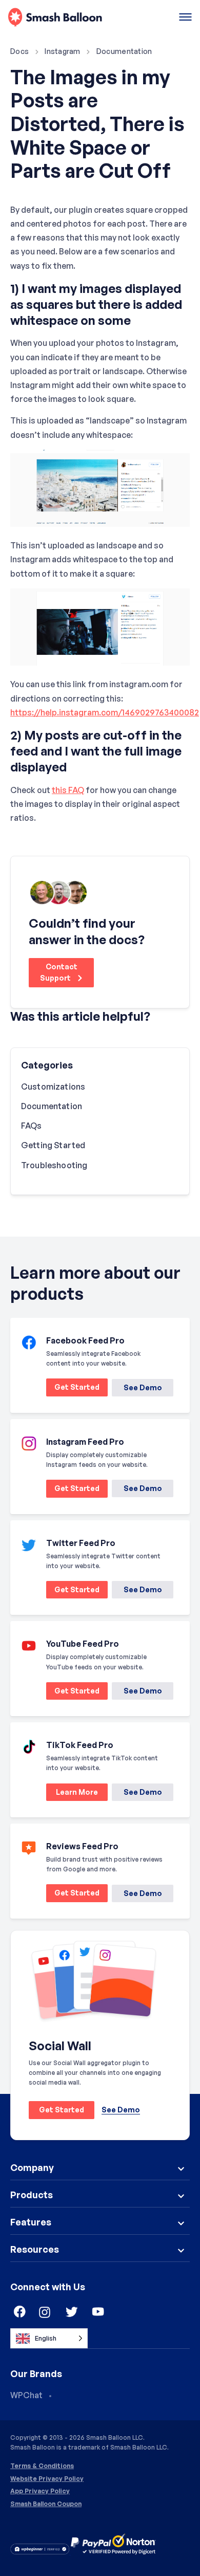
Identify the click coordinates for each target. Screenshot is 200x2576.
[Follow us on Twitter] (72, 2312)
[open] (185, 18)
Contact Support (59, 972)
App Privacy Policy (40, 2491)
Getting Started (53, 1145)
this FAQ (68, 790)
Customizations (53, 1087)
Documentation (124, 51)
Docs (19, 51)
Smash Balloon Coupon (46, 2504)
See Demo (143, 1387)
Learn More (72, 1794)
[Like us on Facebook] (18, 2312)
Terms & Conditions (42, 2466)
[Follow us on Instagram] (45, 2312)
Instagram (63, 51)
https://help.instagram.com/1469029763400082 (105, 712)
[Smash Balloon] (55, 18)
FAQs (32, 1126)
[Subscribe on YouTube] (98, 2312)
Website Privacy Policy (47, 2479)
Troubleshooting (54, 1165)
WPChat (26, 2395)
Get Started (73, 1389)
